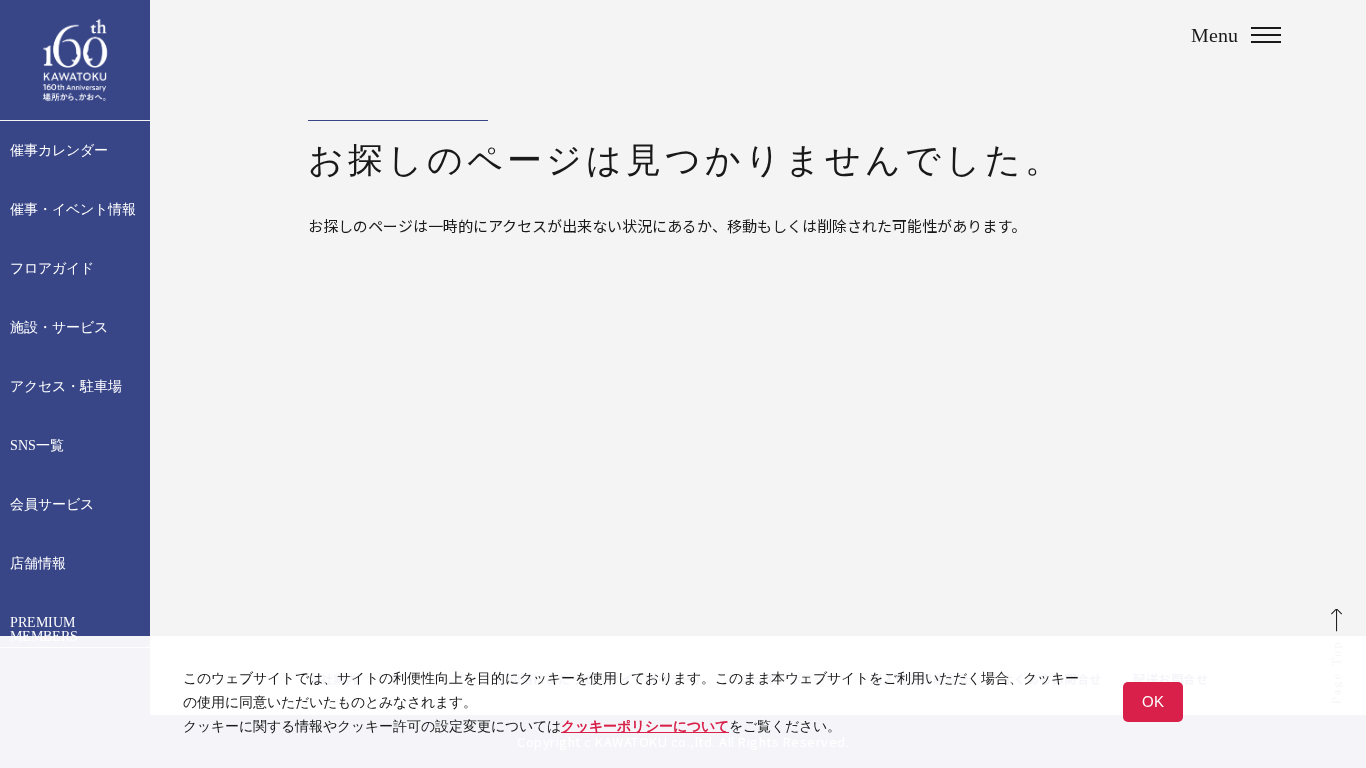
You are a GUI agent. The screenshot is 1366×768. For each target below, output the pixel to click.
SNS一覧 (37, 446)
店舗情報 (38, 564)
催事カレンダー (59, 151)
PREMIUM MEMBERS (44, 630)
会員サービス (52, 505)
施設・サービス (59, 328)
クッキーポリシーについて (645, 726)
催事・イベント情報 (73, 210)
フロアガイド (52, 269)
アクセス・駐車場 (66, 387)
